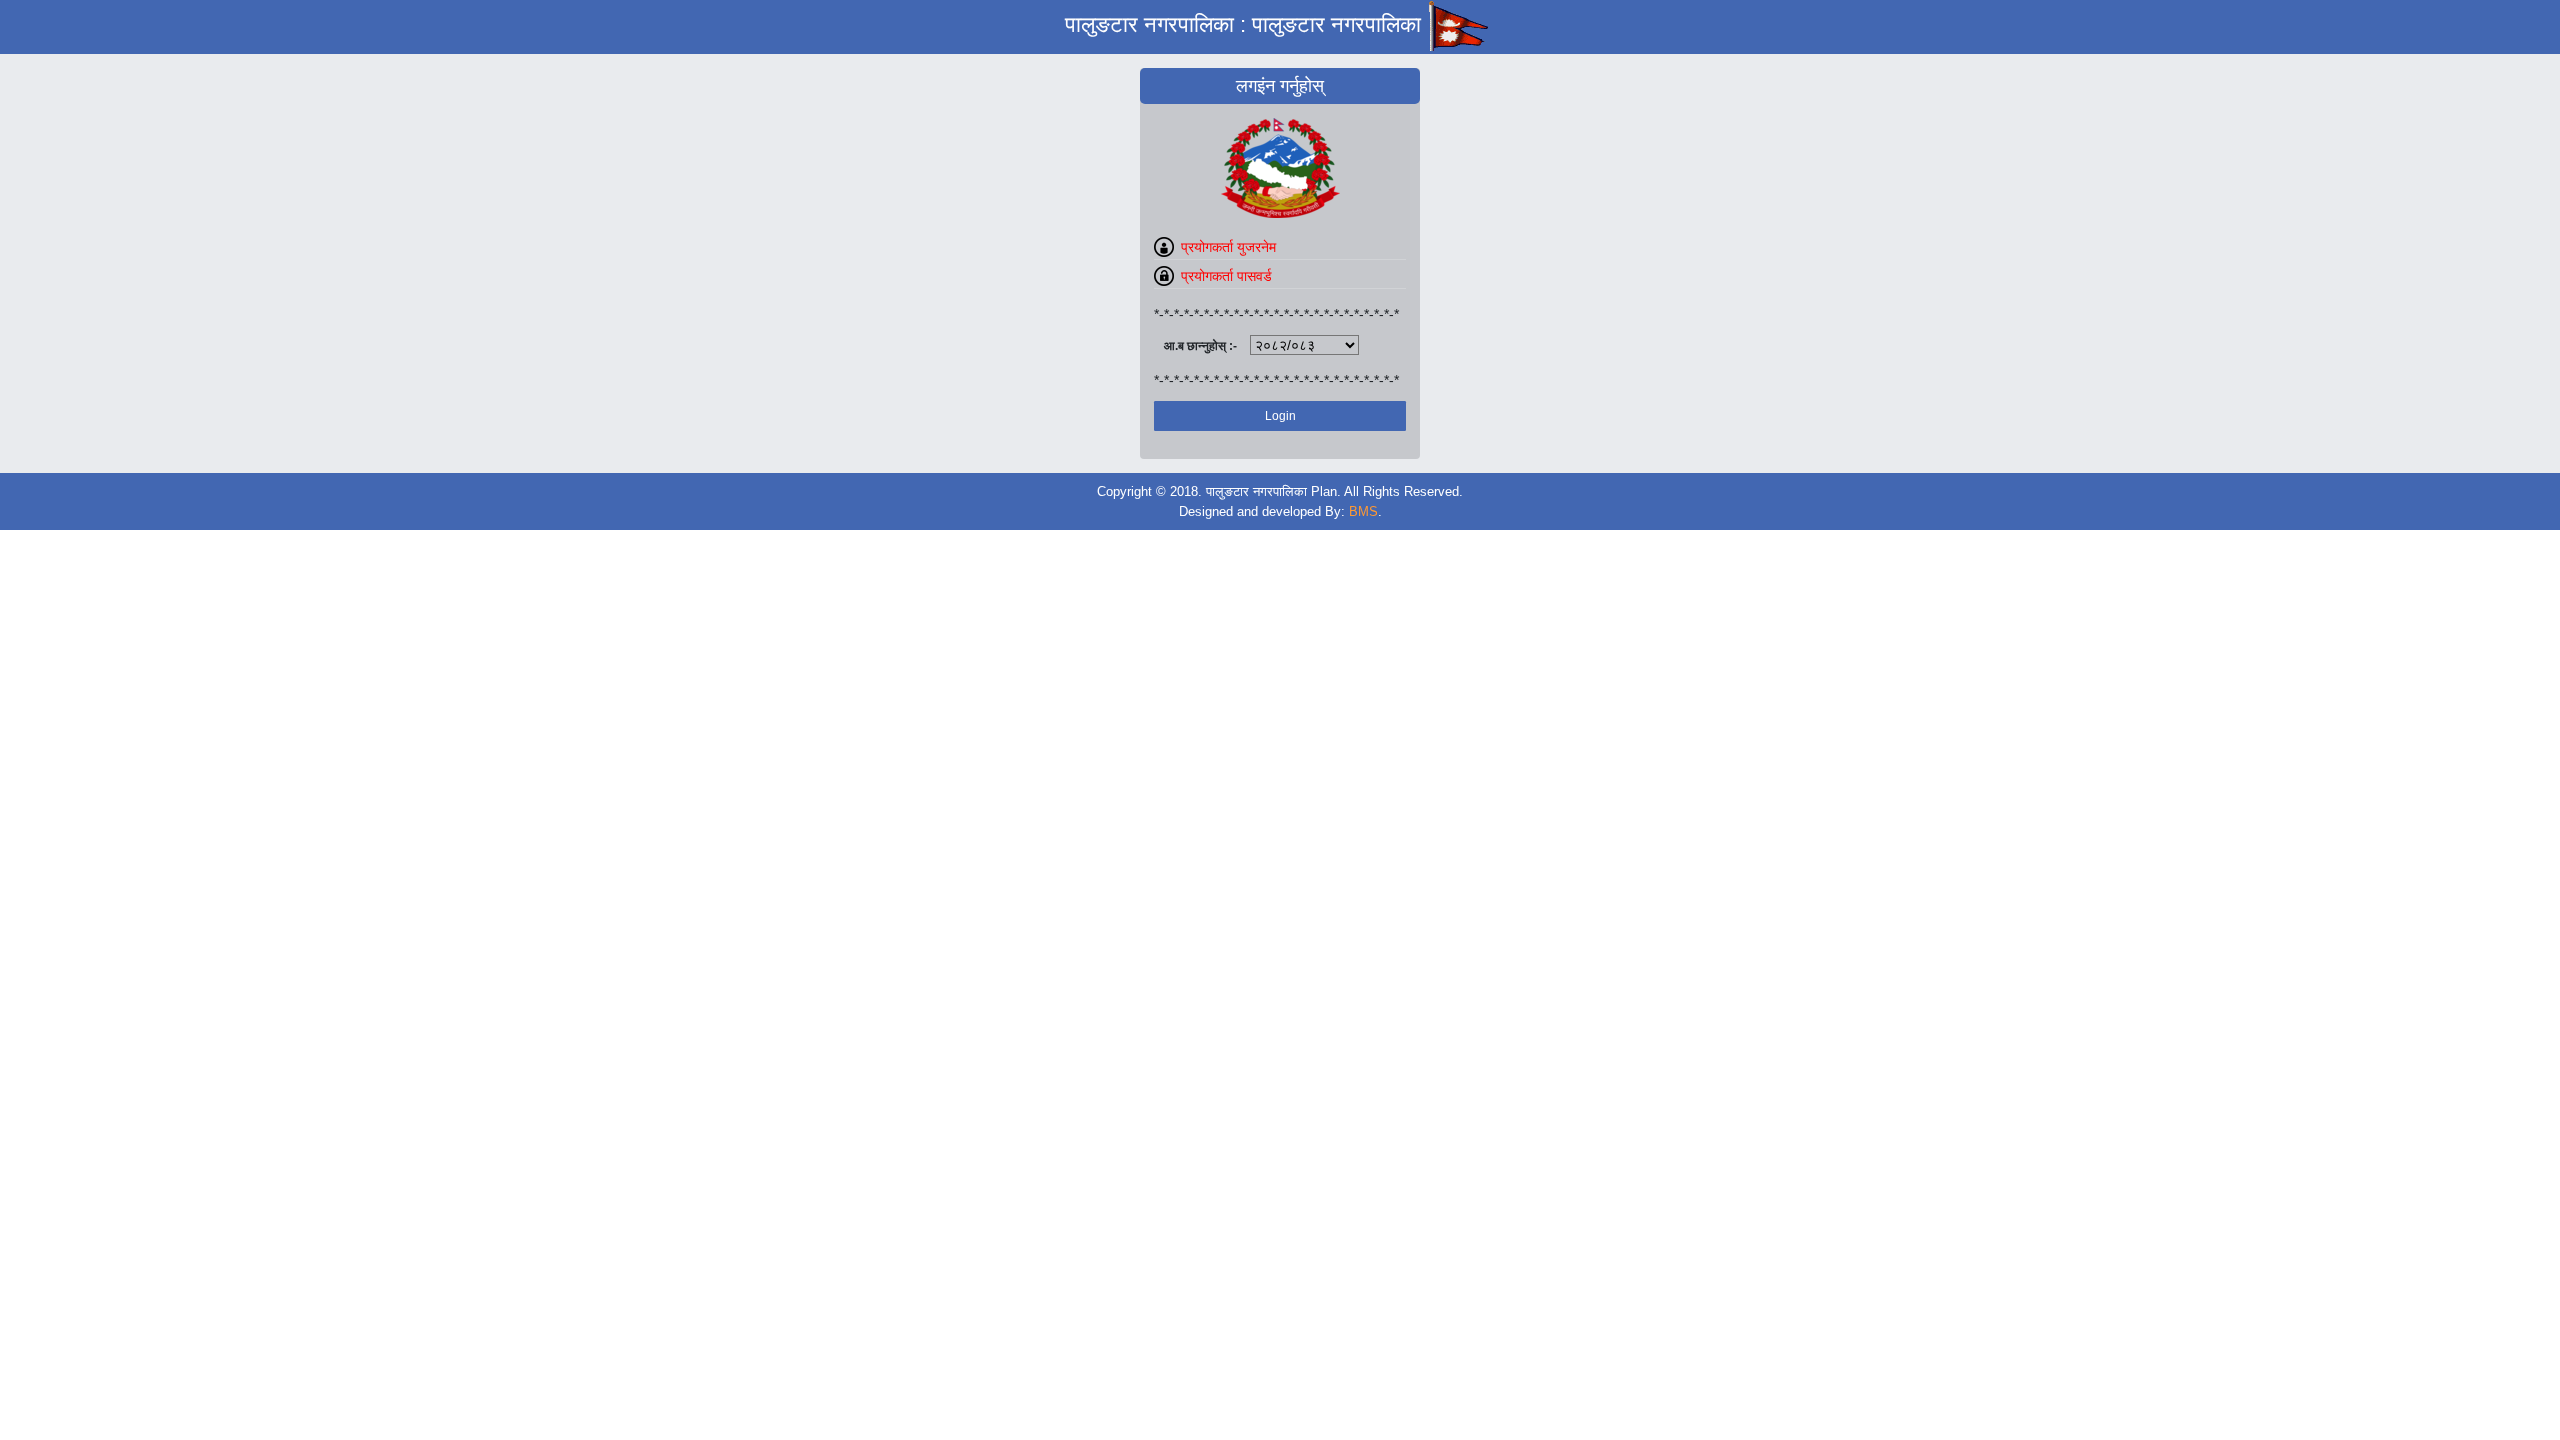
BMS (1363, 511)
